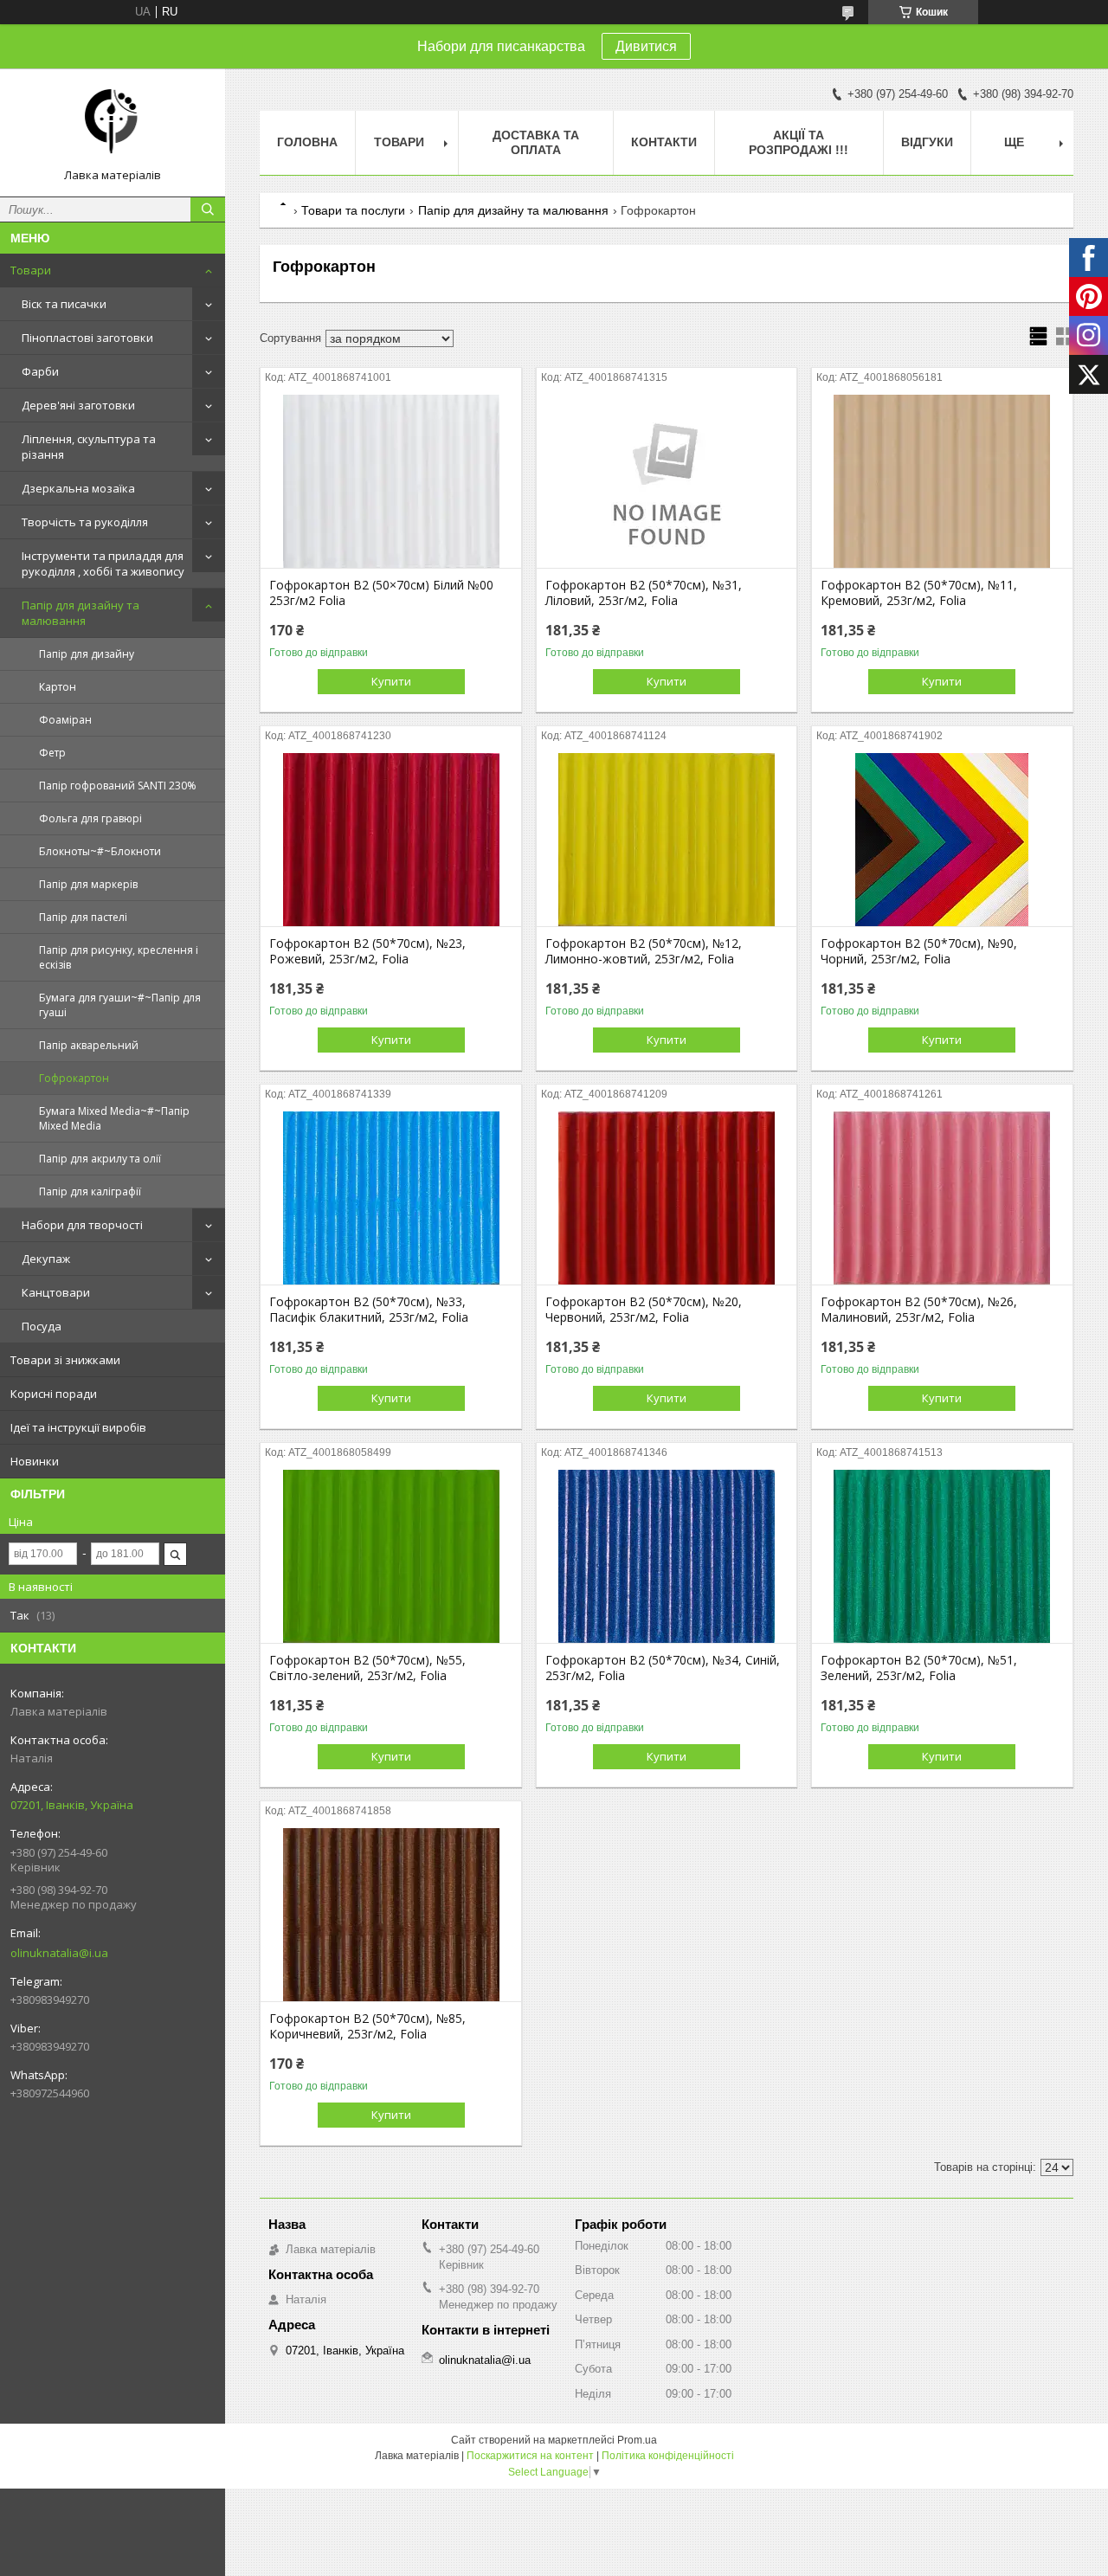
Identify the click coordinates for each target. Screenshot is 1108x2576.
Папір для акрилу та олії (100, 1159)
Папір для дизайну (87, 654)
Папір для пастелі (83, 917)
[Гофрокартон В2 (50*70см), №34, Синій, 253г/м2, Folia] (667, 1556)
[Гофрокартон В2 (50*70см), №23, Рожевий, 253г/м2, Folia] (391, 840)
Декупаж (46, 1259)
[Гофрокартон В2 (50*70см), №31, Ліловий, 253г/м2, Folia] (667, 481)
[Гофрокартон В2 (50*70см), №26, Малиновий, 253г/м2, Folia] (942, 1198)
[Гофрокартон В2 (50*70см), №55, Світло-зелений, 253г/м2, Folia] (391, 1556)
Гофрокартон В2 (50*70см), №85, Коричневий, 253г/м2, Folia (367, 2026)
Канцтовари (56, 1292)
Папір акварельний (89, 1045)
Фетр (52, 753)
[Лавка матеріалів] (113, 125)
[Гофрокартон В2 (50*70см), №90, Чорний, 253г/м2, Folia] (942, 840)
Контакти (664, 142)
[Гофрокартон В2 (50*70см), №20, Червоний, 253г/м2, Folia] (667, 1198)
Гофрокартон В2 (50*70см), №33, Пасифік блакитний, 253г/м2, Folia (369, 1310)
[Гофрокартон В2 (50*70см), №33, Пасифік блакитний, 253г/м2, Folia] (391, 1198)
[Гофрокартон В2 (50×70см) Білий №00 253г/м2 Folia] (391, 481)
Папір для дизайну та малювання (81, 613)
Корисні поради (54, 1394)
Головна (307, 142)
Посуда (42, 1326)
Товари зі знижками (65, 1360)
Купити (391, 681)
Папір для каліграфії (90, 1191)
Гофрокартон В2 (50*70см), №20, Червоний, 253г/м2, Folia (644, 1310)
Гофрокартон (74, 1078)
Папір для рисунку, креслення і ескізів (119, 957)
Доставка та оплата (536, 142)
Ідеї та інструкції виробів (78, 1427)
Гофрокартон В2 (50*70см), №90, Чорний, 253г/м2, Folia (919, 951)
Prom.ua (637, 2440)
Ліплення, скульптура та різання (89, 447)
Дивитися (646, 46)
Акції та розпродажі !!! (799, 142)
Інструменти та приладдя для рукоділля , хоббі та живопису (103, 563)
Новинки (35, 1461)
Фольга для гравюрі (90, 818)
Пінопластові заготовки (87, 338)
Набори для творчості (82, 1225)
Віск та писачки (64, 304)
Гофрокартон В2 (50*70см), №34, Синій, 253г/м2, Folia (663, 1668)
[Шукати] (208, 209)
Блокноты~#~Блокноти (100, 851)
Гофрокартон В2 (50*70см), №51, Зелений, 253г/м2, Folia (919, 1668)
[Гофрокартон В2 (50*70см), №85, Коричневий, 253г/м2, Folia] (391, 1915)
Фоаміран (65, 720)
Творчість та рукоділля (85, 522)
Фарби (40, 371)
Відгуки (927, 142)
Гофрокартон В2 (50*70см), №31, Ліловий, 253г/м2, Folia (644, 593)
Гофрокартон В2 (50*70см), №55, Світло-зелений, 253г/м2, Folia (367, 1668)
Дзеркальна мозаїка (78, 488)
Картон (58, 687)
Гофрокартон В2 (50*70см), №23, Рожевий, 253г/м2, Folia (367, 951)
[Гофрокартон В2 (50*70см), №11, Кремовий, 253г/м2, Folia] (942, 481)
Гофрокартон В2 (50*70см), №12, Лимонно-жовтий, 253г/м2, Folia (644, 951)
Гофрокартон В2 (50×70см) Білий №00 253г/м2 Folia (381, 593)
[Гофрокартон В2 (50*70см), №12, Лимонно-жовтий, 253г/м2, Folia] (667, 840)
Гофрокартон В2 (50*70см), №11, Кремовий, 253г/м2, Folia (919, 593)
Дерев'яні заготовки (78, 405)
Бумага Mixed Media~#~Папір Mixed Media (114, 1118)
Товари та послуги (353, 210)
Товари (31, 270)
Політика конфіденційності (668, 2456)
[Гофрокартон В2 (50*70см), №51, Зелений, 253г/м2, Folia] (942, 1556)
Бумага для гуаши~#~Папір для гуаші (120, 1005)
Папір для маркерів (88, 884)
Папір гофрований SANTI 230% (118, 786)
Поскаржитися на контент (530, 2456)
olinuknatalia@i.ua (59, 1953)
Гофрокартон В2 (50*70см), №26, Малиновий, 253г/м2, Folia (919, 1310)
